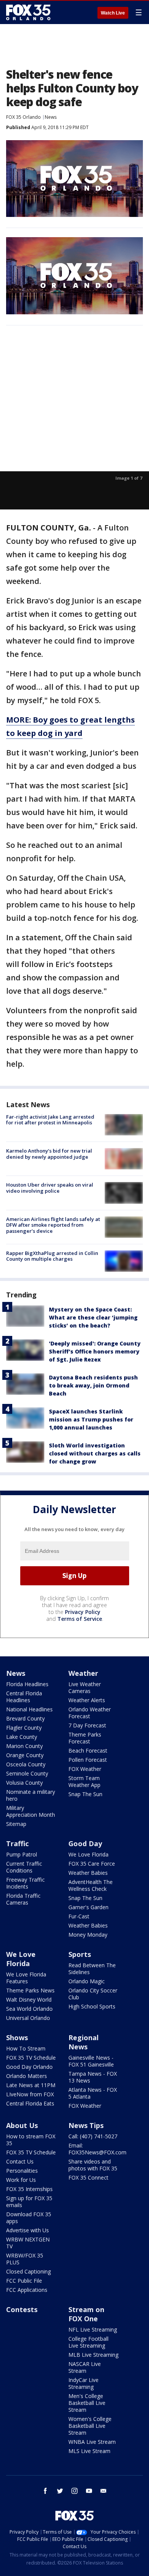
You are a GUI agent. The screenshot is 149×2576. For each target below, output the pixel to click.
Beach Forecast (88, 1750)
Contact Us (20, 2161)
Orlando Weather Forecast (90, 1713)
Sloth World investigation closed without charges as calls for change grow (95, 1453)
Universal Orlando (28, 2018)
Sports (80, 1954)
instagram (74, 2491)
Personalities (22, 2171)
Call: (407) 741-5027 (93, 2136)
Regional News (83, 2042)
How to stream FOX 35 (31, 2140)
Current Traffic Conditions (24, 1867)
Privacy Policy (83, 1612)
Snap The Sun (85, 1794)
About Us (22, 2125)
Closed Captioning (28, 2271)
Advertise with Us (28, 2230)
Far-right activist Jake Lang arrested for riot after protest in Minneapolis (50, 1120)
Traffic (17, 1843)
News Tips (86, 2125)
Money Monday (88, 1935)
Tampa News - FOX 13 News (93, 2077)
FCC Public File (24, 2281)
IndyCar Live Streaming (83, 2383)
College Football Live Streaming (88, 2342)
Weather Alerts (87, 1700)
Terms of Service (80, 1619)
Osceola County (26, 1764)
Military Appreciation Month (31, 1811)
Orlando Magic (87, 1981)
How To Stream (26, 2048)
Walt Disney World (29, 2000)
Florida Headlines (27, 1684)
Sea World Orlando (29, 2009)
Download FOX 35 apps (29, 2218)
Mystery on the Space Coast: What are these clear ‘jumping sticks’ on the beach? (93, 1317)
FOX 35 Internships (29, 2189)
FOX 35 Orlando (23, 117)
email (104, 2491)
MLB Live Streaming (93, 2355)
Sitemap (16, 1824)
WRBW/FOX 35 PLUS (25, 2259)
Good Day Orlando (29, 2067)
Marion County (24, 1746)
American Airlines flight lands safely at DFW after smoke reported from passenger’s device (53, 1225)
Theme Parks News (30, 1990)
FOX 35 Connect (88, 2177)
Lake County (22, 1737)
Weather (83, 1673)
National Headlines (29, 1709)
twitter (60, 2491)
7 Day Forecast (87, 1725)
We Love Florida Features (26, 1978)
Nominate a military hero (31, 1795)
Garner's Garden (88, 1907)
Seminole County (27, 1773)
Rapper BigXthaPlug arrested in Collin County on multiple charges (52, 1256)
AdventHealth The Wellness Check (91, 1885)
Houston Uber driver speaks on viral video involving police (50, 1188)
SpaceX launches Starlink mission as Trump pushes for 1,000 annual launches (91, 1419)
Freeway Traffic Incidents (25, 1883)
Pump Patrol (22, 1854)
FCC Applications (27, 2290)
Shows (17, 2038)
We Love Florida (88, 1854)
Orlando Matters (27, 2076)
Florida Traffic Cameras (23, 1899)
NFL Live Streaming (93, 2329)
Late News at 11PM (31, 2085)
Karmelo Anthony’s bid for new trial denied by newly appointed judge (49, 1154)
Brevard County (25, 1718)
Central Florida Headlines (24, 1697)
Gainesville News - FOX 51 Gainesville (91, 2061)
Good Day (85, 1843)
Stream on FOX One (86, 2314)
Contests (22, 2309)
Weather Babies (88, 1873)
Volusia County (24, 1783)
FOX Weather (85, 1769)
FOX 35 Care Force (92, 1864)
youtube (89, 2491)
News (51, 117)
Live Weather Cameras (85, 1687)
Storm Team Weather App (84, 1781)
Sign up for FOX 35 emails (29, 2202)
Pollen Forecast (88, 1760)
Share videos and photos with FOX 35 (93, 2165)
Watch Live (113, 13)
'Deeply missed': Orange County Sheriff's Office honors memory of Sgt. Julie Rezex (95, 1351)
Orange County (25, 1755)
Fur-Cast (79, 1916)
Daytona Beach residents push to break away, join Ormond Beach (93, 1385)
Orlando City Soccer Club (93, 1994)
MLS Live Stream (89, 2451)
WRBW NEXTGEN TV (28, 2243)
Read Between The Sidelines (92, 1969)
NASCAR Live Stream (85, 2367)
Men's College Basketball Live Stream (87, 2403)
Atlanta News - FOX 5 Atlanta (93, 2093)
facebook (45, 2491)
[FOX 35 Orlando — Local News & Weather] (28, 12)
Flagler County (24, 1728)
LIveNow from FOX (30, 2094)
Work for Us (21, 2180)
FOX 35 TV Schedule (31, 2058)
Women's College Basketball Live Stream (90, 2426)
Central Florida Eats (30, 2103)
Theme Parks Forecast (85, 1738)
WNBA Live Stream (92, 2442)
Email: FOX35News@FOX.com (97, 2149)
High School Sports (92, 2006)
